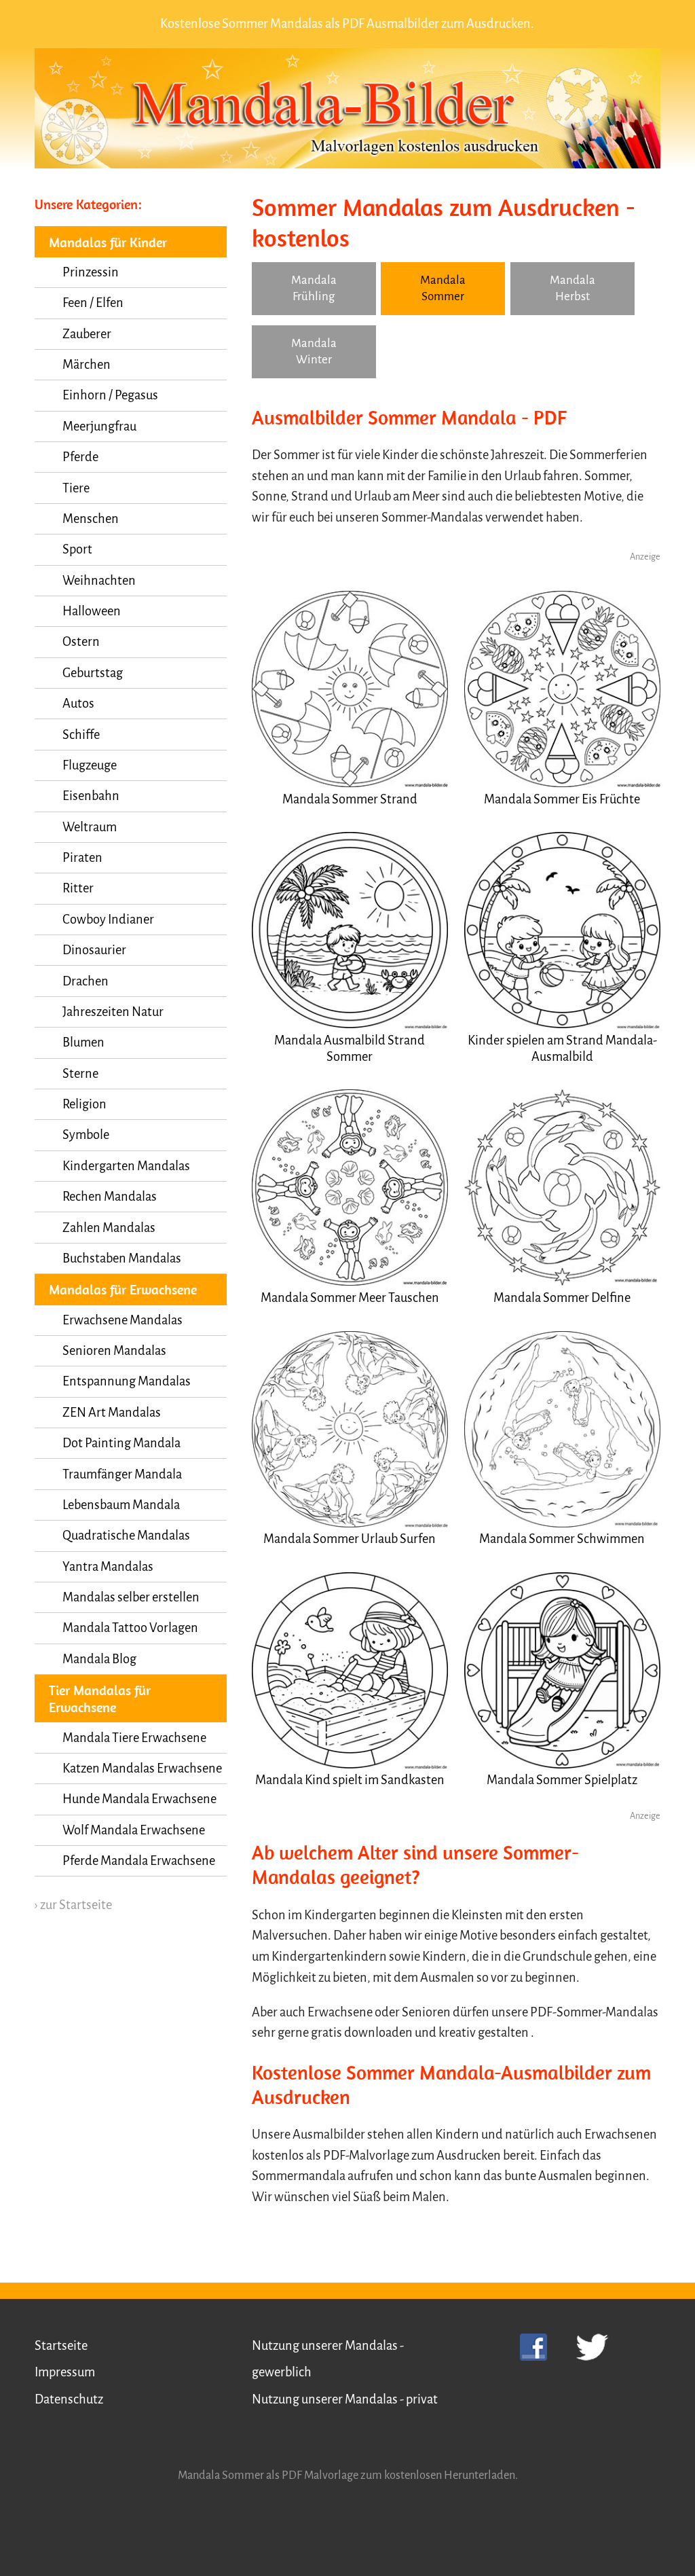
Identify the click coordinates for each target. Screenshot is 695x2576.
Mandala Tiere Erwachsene (134, 1738)
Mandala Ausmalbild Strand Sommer (350, 1049)
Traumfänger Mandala (122, 1474)
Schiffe (81, 735)
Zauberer (87, 334)
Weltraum (90, 827)
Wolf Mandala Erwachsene (134, 1830)
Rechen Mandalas (110, 1197)
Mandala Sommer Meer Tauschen (350, 1298)
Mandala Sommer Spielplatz (562, 1780)
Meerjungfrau (99, 427)
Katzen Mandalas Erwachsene (142, 1768)
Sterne (80, 1074)
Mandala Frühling (314, 288)
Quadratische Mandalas (126, 1536)
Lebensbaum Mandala (121, 1505)
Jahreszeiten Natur (113, 1012)
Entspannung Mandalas (127, 1381)
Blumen (83, 1042)
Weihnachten (99, 581)
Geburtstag (93, 673)
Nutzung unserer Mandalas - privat (345, 2399)
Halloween (92, 611)
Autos (78, 704)
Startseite (61, 2346)
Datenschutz (69, 2399)
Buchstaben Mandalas (122, 1258)
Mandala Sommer (443, 288)
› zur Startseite (73, 1905)
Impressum (65, 2372)
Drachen (86, 981)
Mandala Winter (314, 351)
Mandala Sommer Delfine (562, 1298)
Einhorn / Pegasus (110, 395)
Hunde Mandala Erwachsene (139, 1799)
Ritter (78, 888)
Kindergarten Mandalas (126, 1166)
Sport (77, 549)
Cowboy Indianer (108, 920)
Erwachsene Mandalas (123, 1320)
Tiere (76, 488)
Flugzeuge (90, 765)
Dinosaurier (94, 950)
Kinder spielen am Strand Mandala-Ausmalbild (562, 1049)
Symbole (86, 1135)
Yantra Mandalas (108, 1567)
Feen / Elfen (93, 303)
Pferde (80, 457)
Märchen (87, 365)
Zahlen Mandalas (109, 1228)
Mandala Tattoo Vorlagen (130, 1628)
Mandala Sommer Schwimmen (562, 1539)
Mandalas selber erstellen (131, 1597)
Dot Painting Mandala (121, 1443)
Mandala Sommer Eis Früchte (562, 799)
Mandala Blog (99, 1659)
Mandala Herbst (572, 288)
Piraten (82, 858)
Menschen (91, 519)
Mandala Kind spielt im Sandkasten (350, 1780)
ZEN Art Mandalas (112, 1413)
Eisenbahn (91, 796)
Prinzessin (91, 272)
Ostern (81, 642)
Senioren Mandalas (114, 1351)
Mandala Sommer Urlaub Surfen (350, 1539)
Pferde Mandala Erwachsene (139, 1861)
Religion (84, 1104)
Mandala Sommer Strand (350, 799)
